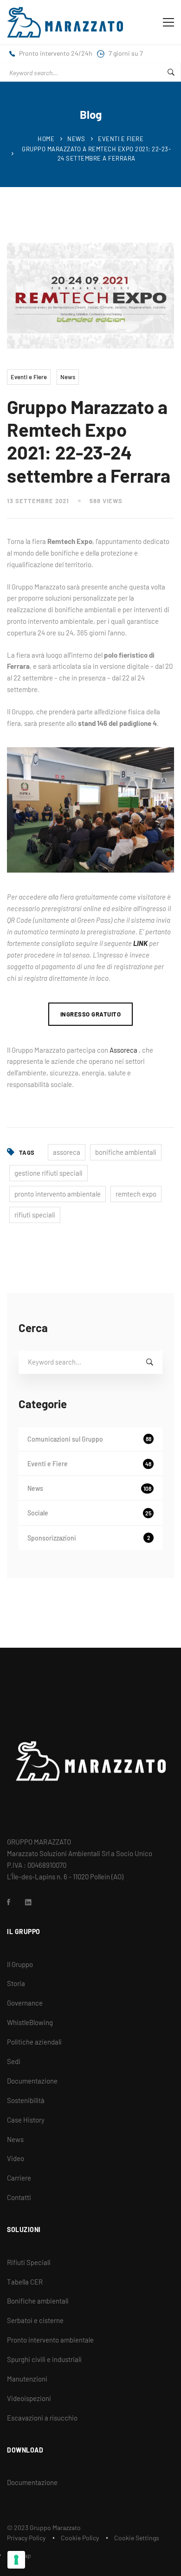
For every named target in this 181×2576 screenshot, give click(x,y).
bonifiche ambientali (126, 1152)
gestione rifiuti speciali (48, 1173)
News (76, 139)
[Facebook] (9, 1902)
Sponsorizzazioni (89, 1538)
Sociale (89, 1513)
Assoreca (123, 1050)
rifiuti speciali (35, 1215)
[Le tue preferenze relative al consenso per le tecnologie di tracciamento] (16, 2560)
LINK (140, 943)
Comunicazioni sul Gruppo (89, 1439)
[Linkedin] (28, 1902)
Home (46, 139)
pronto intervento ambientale (58, 1194)
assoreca (67, 1152)
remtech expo (136, 1194)
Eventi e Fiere (121, 139)
